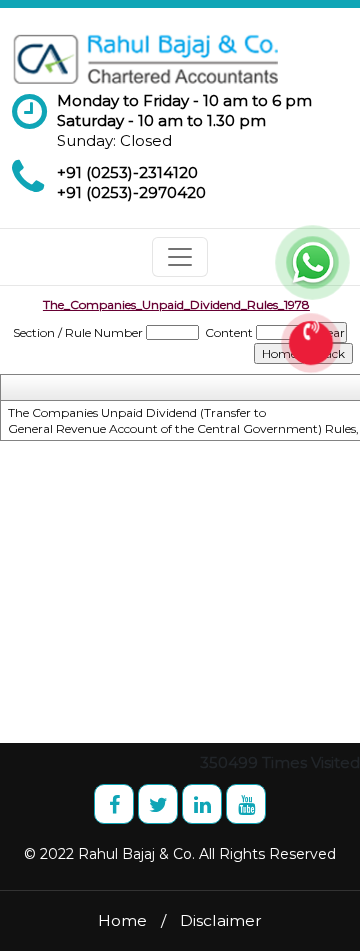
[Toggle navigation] (180, 257)
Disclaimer (221, 920)
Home (122, 920)
